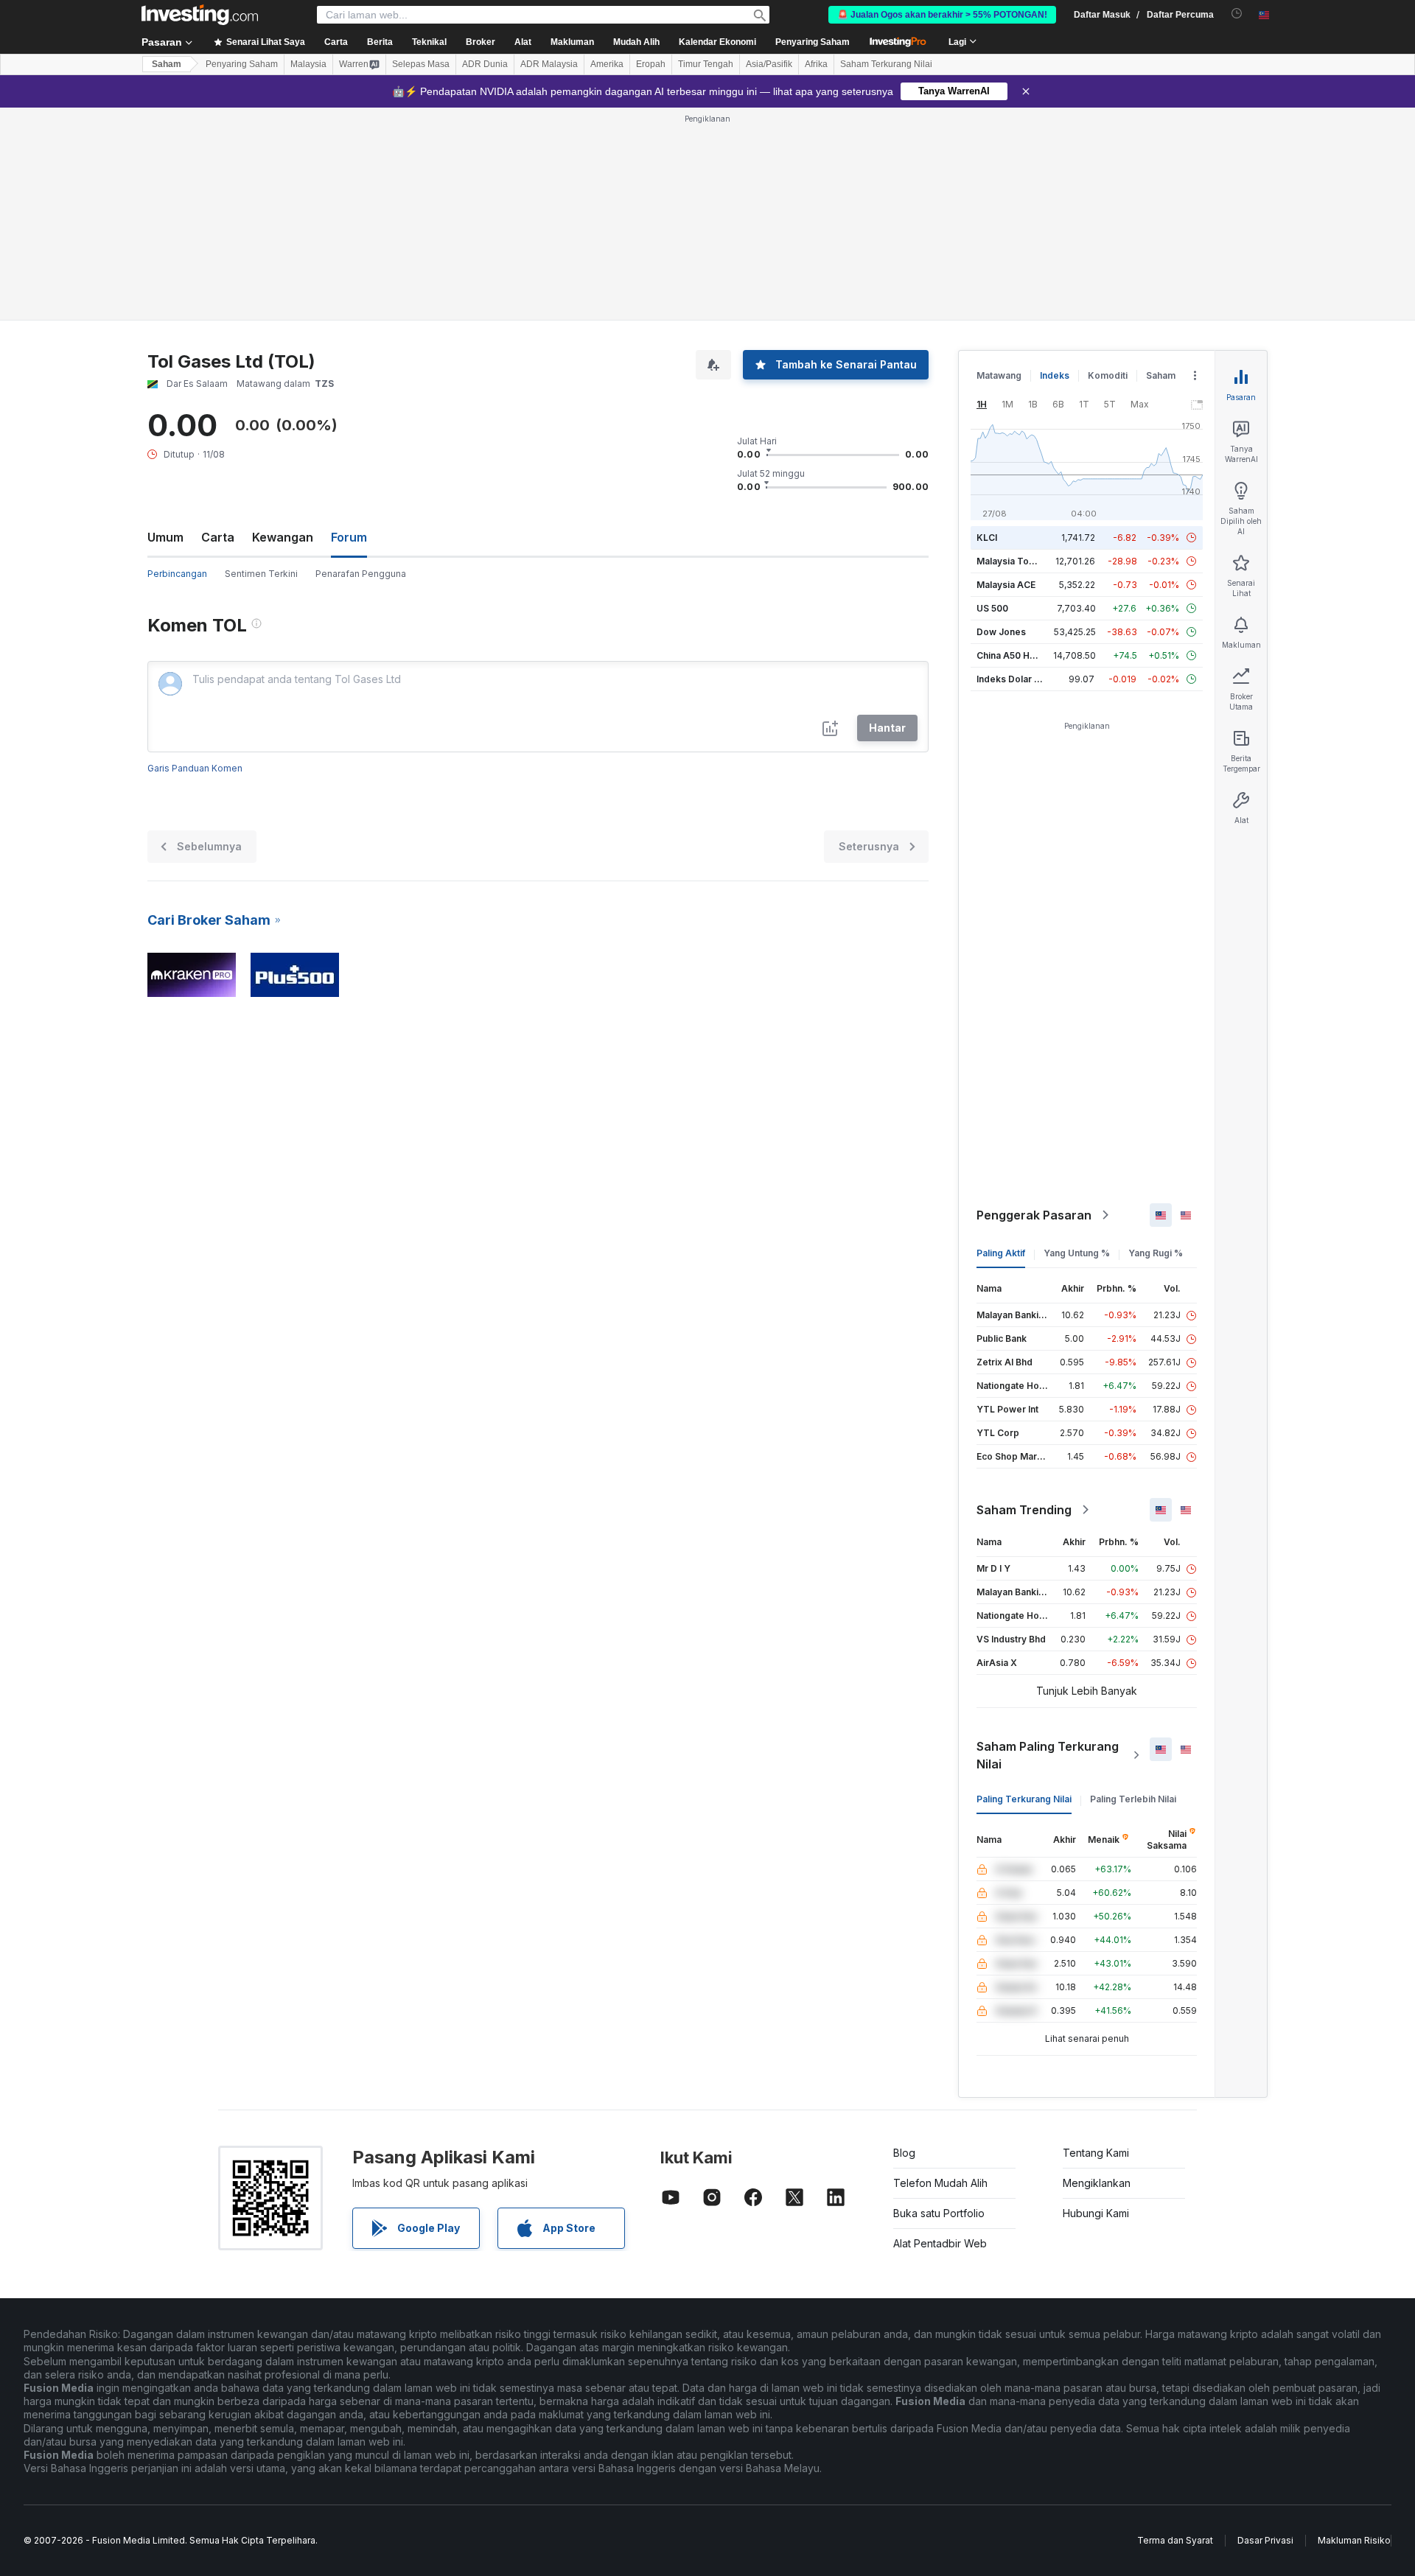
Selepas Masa (421, 64)
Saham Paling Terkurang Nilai (1048, 1755)
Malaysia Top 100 (1014, 561)
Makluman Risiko (1354, 2540)
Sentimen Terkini (261, 574)
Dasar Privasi (1265, 2540)
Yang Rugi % (1156, 1253)
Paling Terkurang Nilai (1024, 1799)
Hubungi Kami (1096, 2213)
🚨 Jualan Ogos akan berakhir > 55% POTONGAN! (942, 15)
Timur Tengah (706, 64)
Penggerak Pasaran (1034, 1215)
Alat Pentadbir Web (940, 2243)
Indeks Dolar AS (1012, 679)
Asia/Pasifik (769, 64)
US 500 (992, 608)
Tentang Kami (1096, 2153)
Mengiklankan (1097, 2183)
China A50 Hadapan (1019, 655)
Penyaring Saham (813, 42)
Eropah (651, 64)
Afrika (816, 64)
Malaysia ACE (1006, 585)
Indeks (1055, 375)
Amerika (607, 64)
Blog (904, 2153)
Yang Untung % (1077, 1253)
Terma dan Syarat (1175, 2540)
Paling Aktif (1001, 1253)
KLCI (987, 538)
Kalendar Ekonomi (717, 42)
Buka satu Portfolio (939, 2213)
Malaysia (308, 64)
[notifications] (1237, 14)
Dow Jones (1001, 632)
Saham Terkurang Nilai (886, 64)
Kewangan (283, 537)
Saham (167, 64)
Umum (165, 537)
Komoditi (1108, 375)
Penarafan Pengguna (361, 574)
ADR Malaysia (549, 64)
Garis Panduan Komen (195, 768)
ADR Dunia (485, 64)
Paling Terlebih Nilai (1133, 1799)
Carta (218, 537)
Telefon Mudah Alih (940, 2183)
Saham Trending (1024, 1510)
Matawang (999, 375)
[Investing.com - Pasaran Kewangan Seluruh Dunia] (200, 15)
